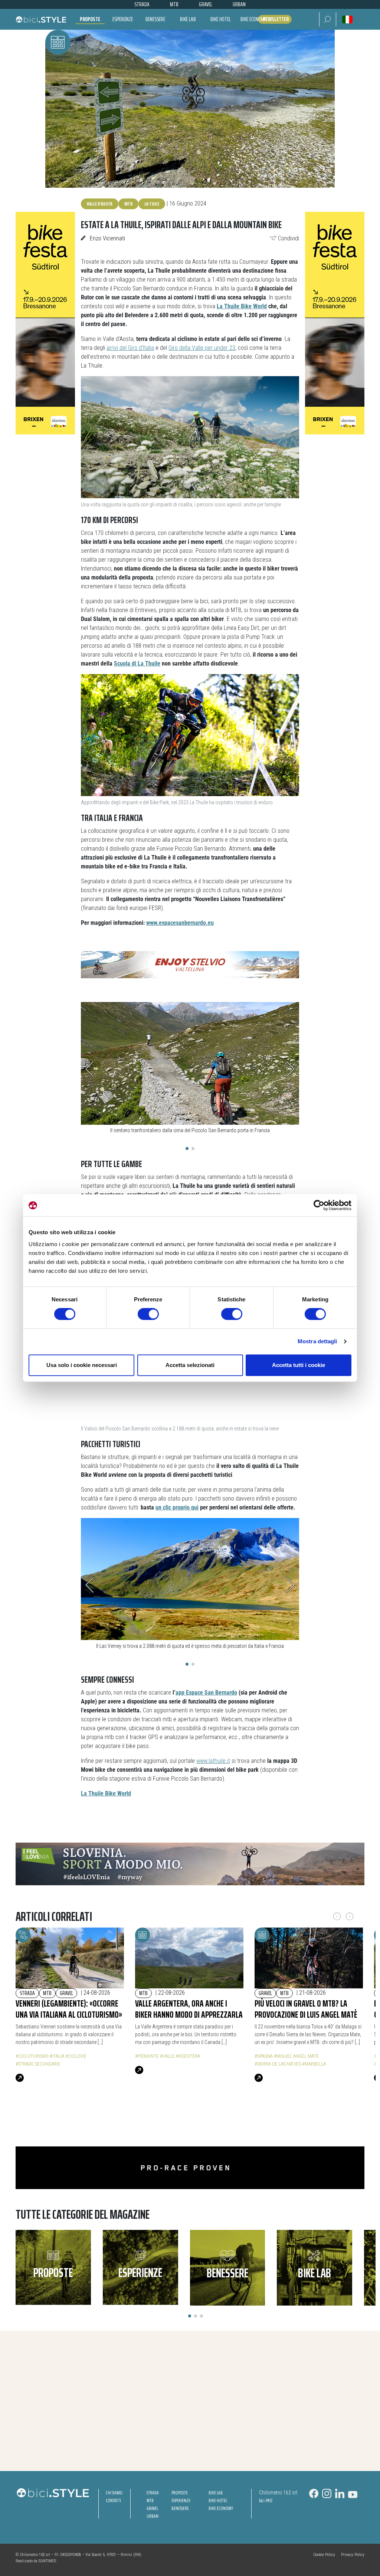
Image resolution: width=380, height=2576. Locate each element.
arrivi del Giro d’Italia (130, 348)
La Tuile (152, 204)
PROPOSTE (180, 2493)
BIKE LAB (216, 2493)
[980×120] (190, 2167)
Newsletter (276, 19)
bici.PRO (266, 2501)
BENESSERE (180, 2508)
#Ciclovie (76, 2056)
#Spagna (264, 2056)
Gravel (66, 1993)
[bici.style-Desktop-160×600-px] (45, 323)
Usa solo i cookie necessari (82, 1365)
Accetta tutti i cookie (299, 1365)
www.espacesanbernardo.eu (180, 923)
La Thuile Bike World (242, 306)
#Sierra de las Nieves (278, 2064)
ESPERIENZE (181, 2501)
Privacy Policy (353, 2555)
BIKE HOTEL (218, 2501)
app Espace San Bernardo (206, 1693)
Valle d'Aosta (100, 204)
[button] (327, 19)
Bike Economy (253, 19)
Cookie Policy (324, 2555)
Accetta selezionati (190, 1365)
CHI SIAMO (114, 2493)
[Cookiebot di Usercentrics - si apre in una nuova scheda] (319, 1205)
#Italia (57, 2056)
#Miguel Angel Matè (296, 2056)
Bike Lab (188, 19)
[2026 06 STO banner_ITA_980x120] (190, 1864)
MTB (128, 204)
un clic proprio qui (177, 1507)
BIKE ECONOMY (221, 2508)
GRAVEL (152, 2508)
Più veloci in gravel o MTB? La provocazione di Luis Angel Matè (306, 2009)
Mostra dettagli (317, 1341)
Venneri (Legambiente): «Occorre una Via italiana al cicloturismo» (69, 2009)
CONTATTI (113, 2501)
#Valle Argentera (180, 2056)
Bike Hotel (221, 19)
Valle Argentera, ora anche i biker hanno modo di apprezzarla (189, 2009)
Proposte (90, 19)
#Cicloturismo (32, 2056)
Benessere (155, 19)
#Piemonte (147, 2056)
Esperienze (123, 19)
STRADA (153, 2493)
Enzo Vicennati (107, 238)
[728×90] (190, 964)
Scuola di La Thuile (137, 663)
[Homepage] (41, 19)
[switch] (148, 1314)
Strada (27, 1993)
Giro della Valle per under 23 (202, 348)
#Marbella (314, 2064)
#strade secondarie (38, 2064)
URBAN (153, 2516)
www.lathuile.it (213, 1761)
